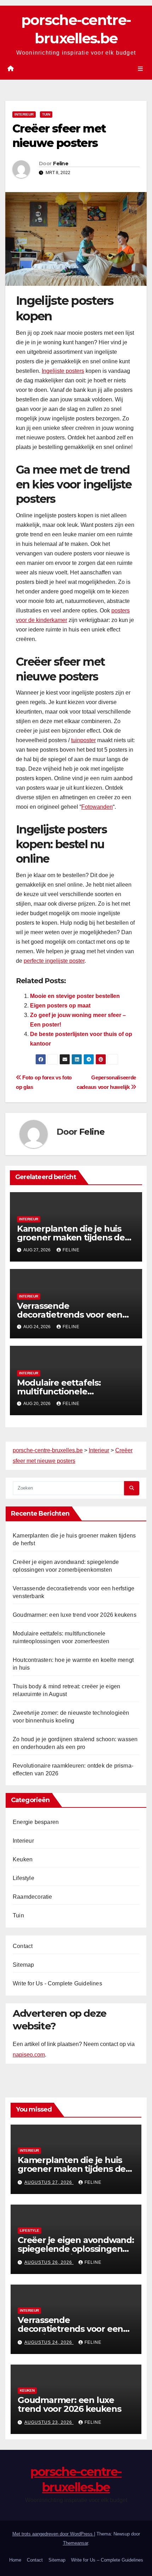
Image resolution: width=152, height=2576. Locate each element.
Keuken (23, 1859)
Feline (61, 164)
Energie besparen (36, 1822)
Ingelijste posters (63, 371)
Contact (23, 1946)
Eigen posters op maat (60, 1006)
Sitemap (23, 1965)
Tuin (46, 114)
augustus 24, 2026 (49, 2342)
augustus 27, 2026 (49, 2182)
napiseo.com (29, 2055)
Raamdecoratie (33, 1897)
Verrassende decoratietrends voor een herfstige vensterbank (70, 1315)
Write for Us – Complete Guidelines (107, 2560)
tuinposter (83, 740)
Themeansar (75, 2543)
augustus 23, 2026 (49, 2422)
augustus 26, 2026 (49, 2262)
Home (15, 2560)
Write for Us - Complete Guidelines (57, 1983)
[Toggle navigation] (141, 69)
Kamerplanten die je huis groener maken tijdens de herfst (71, 1237)
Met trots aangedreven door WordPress (53, 2534)
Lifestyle (24, 1878)
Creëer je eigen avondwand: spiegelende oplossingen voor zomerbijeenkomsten (76, 2249)
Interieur (24, 114)
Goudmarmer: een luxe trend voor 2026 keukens (75, 1615)
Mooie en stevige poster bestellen (75, 996)
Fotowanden (97, 807)
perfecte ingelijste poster (54, 961)
